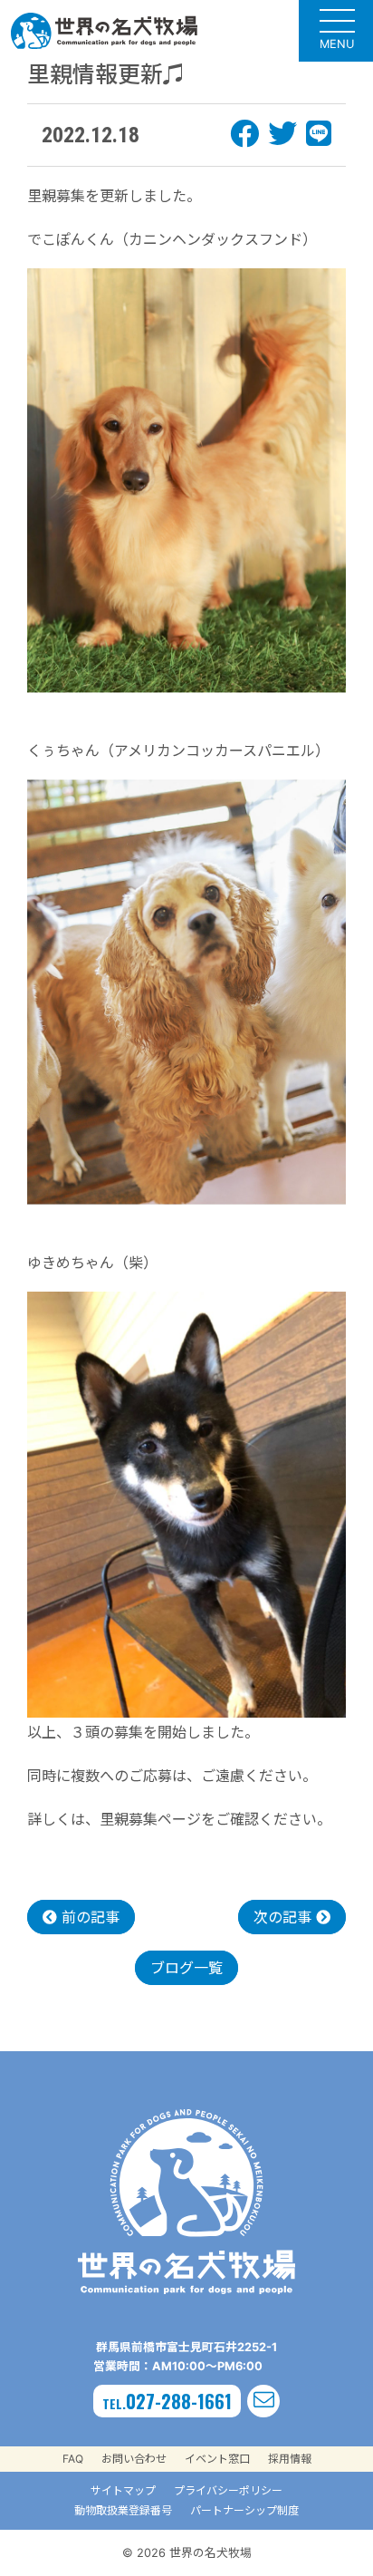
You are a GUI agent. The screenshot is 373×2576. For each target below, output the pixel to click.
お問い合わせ (134, 2459)
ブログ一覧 (186, 1968)
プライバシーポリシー (228, 2490)
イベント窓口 (217, 2459)
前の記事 (88, 1917)
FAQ (73, 2459)
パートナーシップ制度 (244, 2510)
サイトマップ (123, 2490)
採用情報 (290, 2459)
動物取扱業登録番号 (123, 2510)
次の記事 (285, 1917)
